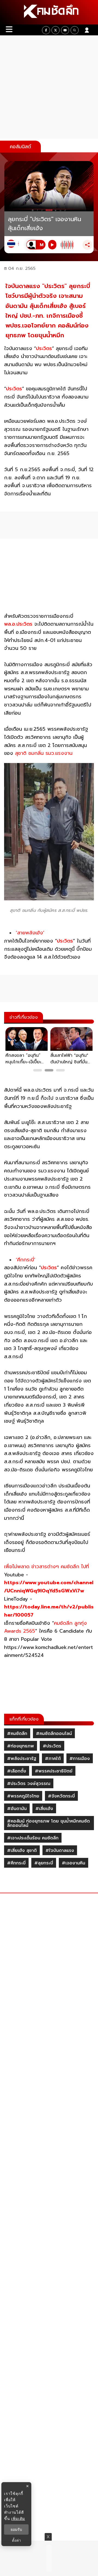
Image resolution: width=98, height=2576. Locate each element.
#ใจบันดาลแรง (60, 1851)
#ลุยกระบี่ (44, 1863)
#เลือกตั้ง (17, 1771)
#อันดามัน (17, 1809)
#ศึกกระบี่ (16, 1863)
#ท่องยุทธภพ (21, 1746)
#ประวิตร (52, 1746)
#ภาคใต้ (53, 1759)
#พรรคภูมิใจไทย (23, 1796)
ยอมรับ (16, 2529)
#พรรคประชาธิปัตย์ (54, 1771)
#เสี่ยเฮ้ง (44, 1809)
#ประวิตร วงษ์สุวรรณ (29, 1784)
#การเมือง (80, 1759)
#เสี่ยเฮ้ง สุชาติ (22, 1851)
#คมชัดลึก (17, 1734)
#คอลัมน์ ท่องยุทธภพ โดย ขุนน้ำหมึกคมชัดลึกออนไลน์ (48, 1823)
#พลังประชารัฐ (22, 1759)
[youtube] (65, 30)
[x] (56, 30)
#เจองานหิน (73, 1863)
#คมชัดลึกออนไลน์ (54, 1734)
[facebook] (46, 30)
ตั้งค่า (16, 2540)
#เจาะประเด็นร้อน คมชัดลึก (33, 1838)
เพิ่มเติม (18, 2518)
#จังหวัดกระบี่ (61, 1796)
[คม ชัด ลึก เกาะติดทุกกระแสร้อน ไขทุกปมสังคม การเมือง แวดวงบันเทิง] (49, 12)
